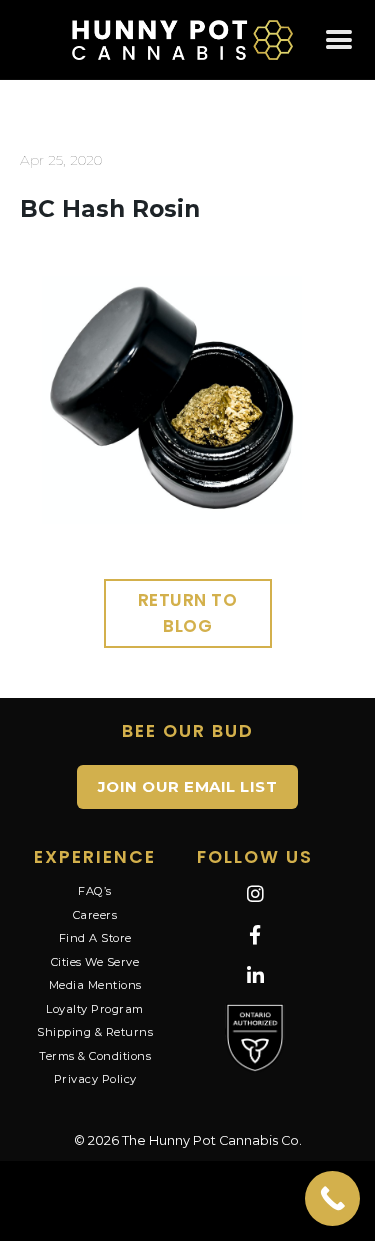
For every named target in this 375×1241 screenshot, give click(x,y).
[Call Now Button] (332, 1198)
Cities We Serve (95, 962)
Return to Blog (188, 613)
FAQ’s (95, 891)
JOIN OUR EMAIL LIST (188, 786)
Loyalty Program (95, 1009)
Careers (95, 915)
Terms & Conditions (95, 1056)
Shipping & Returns (95, 1032)
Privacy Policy (95, 1079)
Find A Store (95, 938)
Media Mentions (95, 985)
